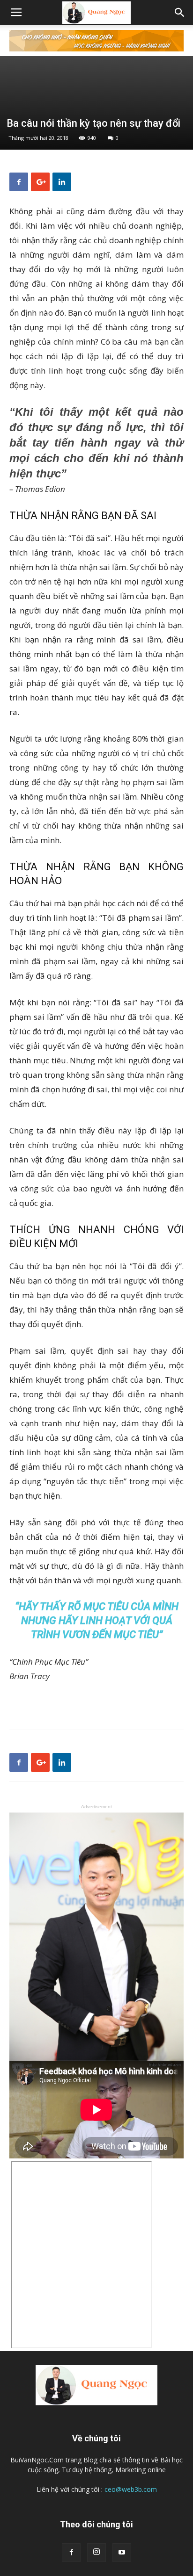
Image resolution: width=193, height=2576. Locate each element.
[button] (180, 13)
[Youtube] (122, 2553)
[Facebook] (71, 2553)
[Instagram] (96, 2553)
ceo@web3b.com (131, 2489)
